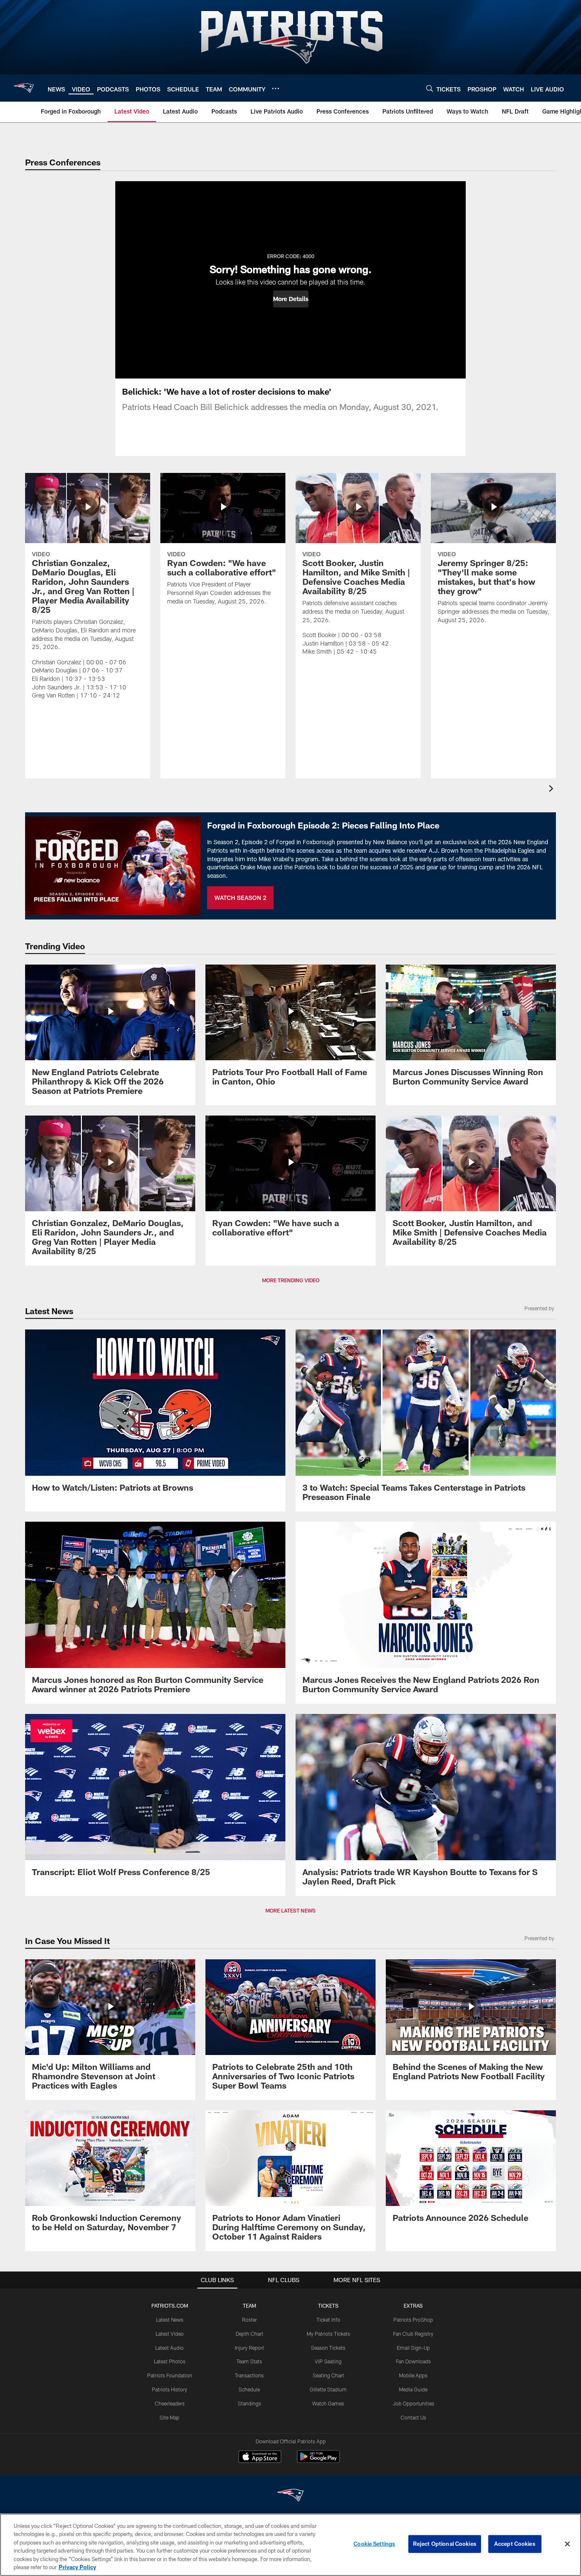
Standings (249, 2403)
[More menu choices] (276, 88)
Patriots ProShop (413, 2320)
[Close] (567, 2544)
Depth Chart (249, 2334)
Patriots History (169, 2389)
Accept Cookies (515, 2544)
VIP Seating (328, 2361)
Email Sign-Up (413, 2348)
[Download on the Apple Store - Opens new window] (260, 2458)
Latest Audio (169, 2348)
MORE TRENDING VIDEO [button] (291, 1280)
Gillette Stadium (328, 2389)
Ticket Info (328, 2320)
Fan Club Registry (413, 2334)
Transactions (249, 2375)
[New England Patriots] (290, 2496)
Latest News (170, 2320)
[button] (291, 299)
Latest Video (170, 2334)
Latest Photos (170, 2361)
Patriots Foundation (170, 2375)
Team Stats (249, 2361)
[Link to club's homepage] (24, 88)
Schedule (249, 2389)
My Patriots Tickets (328, 2334)
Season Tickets (328, 2348)
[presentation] (553, 790)
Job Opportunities (413, 2403)
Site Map (169, 2417)
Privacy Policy (77, 2567)
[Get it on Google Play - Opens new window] (318, 2461)
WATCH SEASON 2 (240, 898)
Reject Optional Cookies (445, 2544)
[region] (290, 2545)
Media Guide (413, 2389)
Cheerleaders (170, 2403)
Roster (249, 2320)
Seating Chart (328, 2375)
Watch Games (328, 2403)
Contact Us (413, 2417)
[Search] (430, 88)
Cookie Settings (374, 2544)
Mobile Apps (413, 2375)
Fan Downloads (413, 2361)
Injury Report (249, 2348)
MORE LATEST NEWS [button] (290, 1910)
